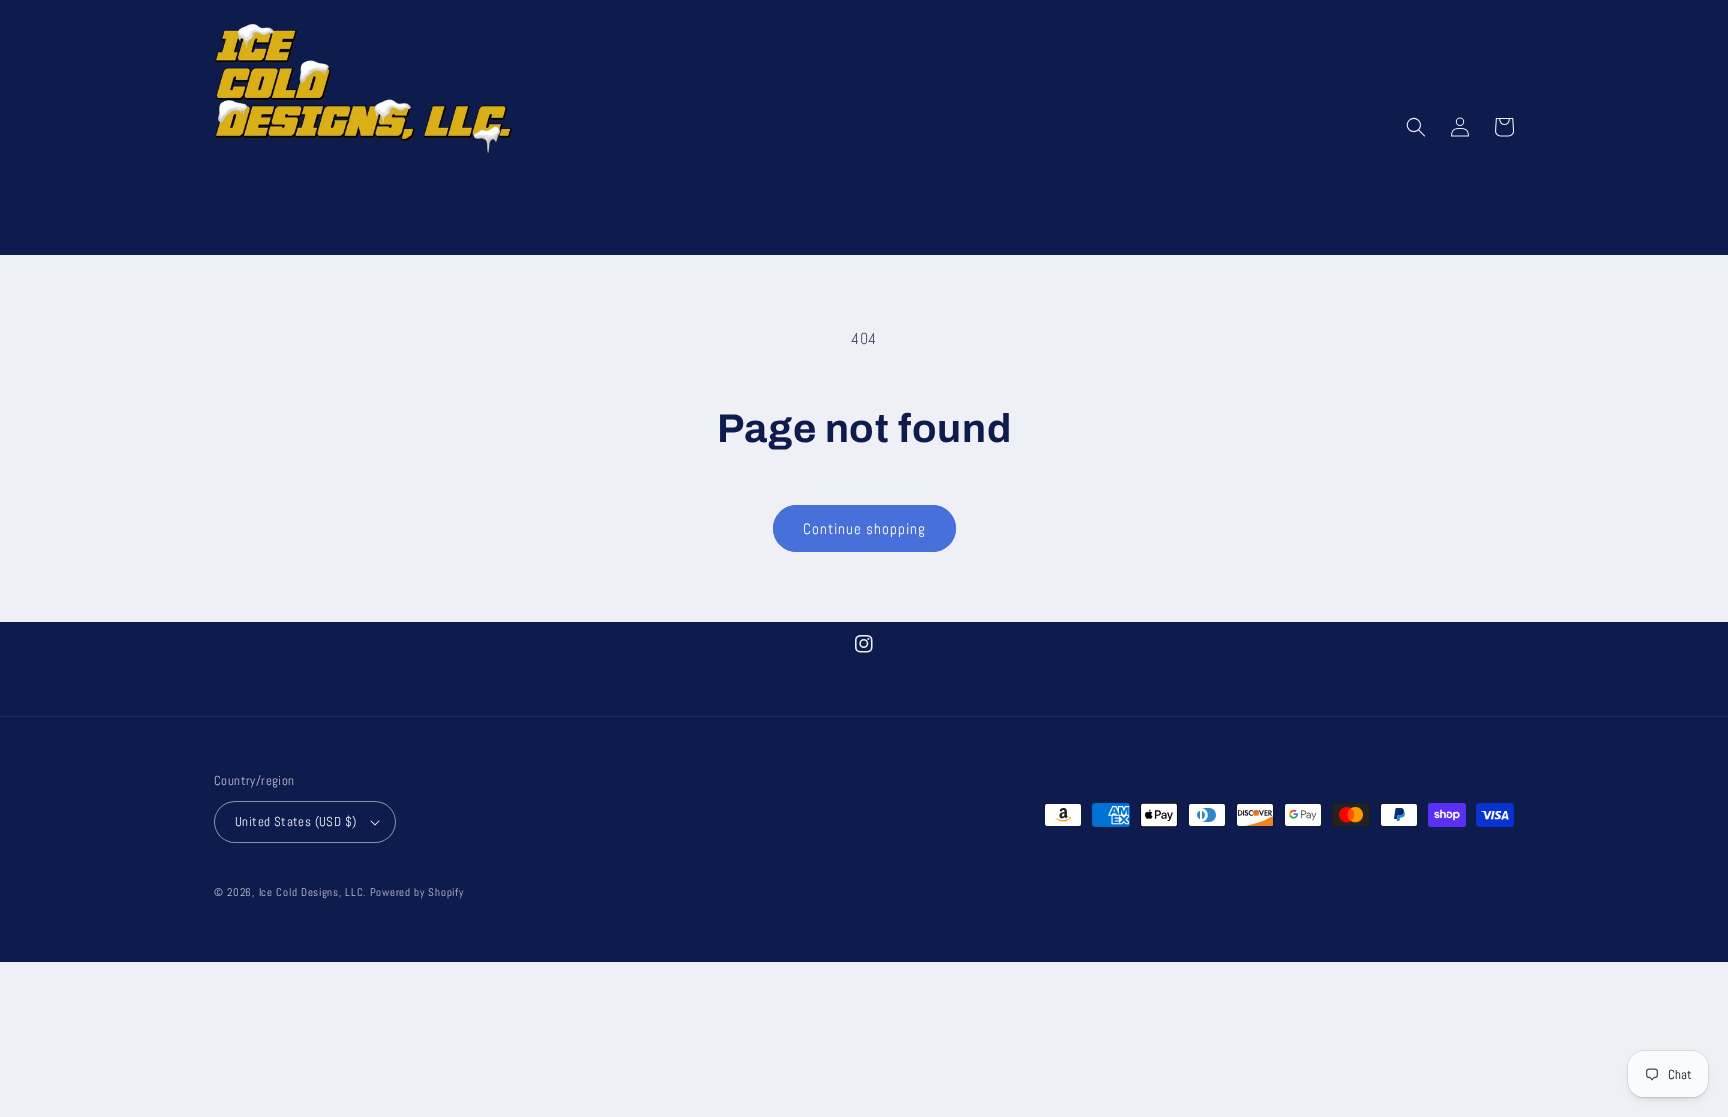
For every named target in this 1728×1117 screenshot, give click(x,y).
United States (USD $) (295, 821)
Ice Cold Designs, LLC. (312, 892)
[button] (1416, 127)
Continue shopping (864, 528)
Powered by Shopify (417, 892)
